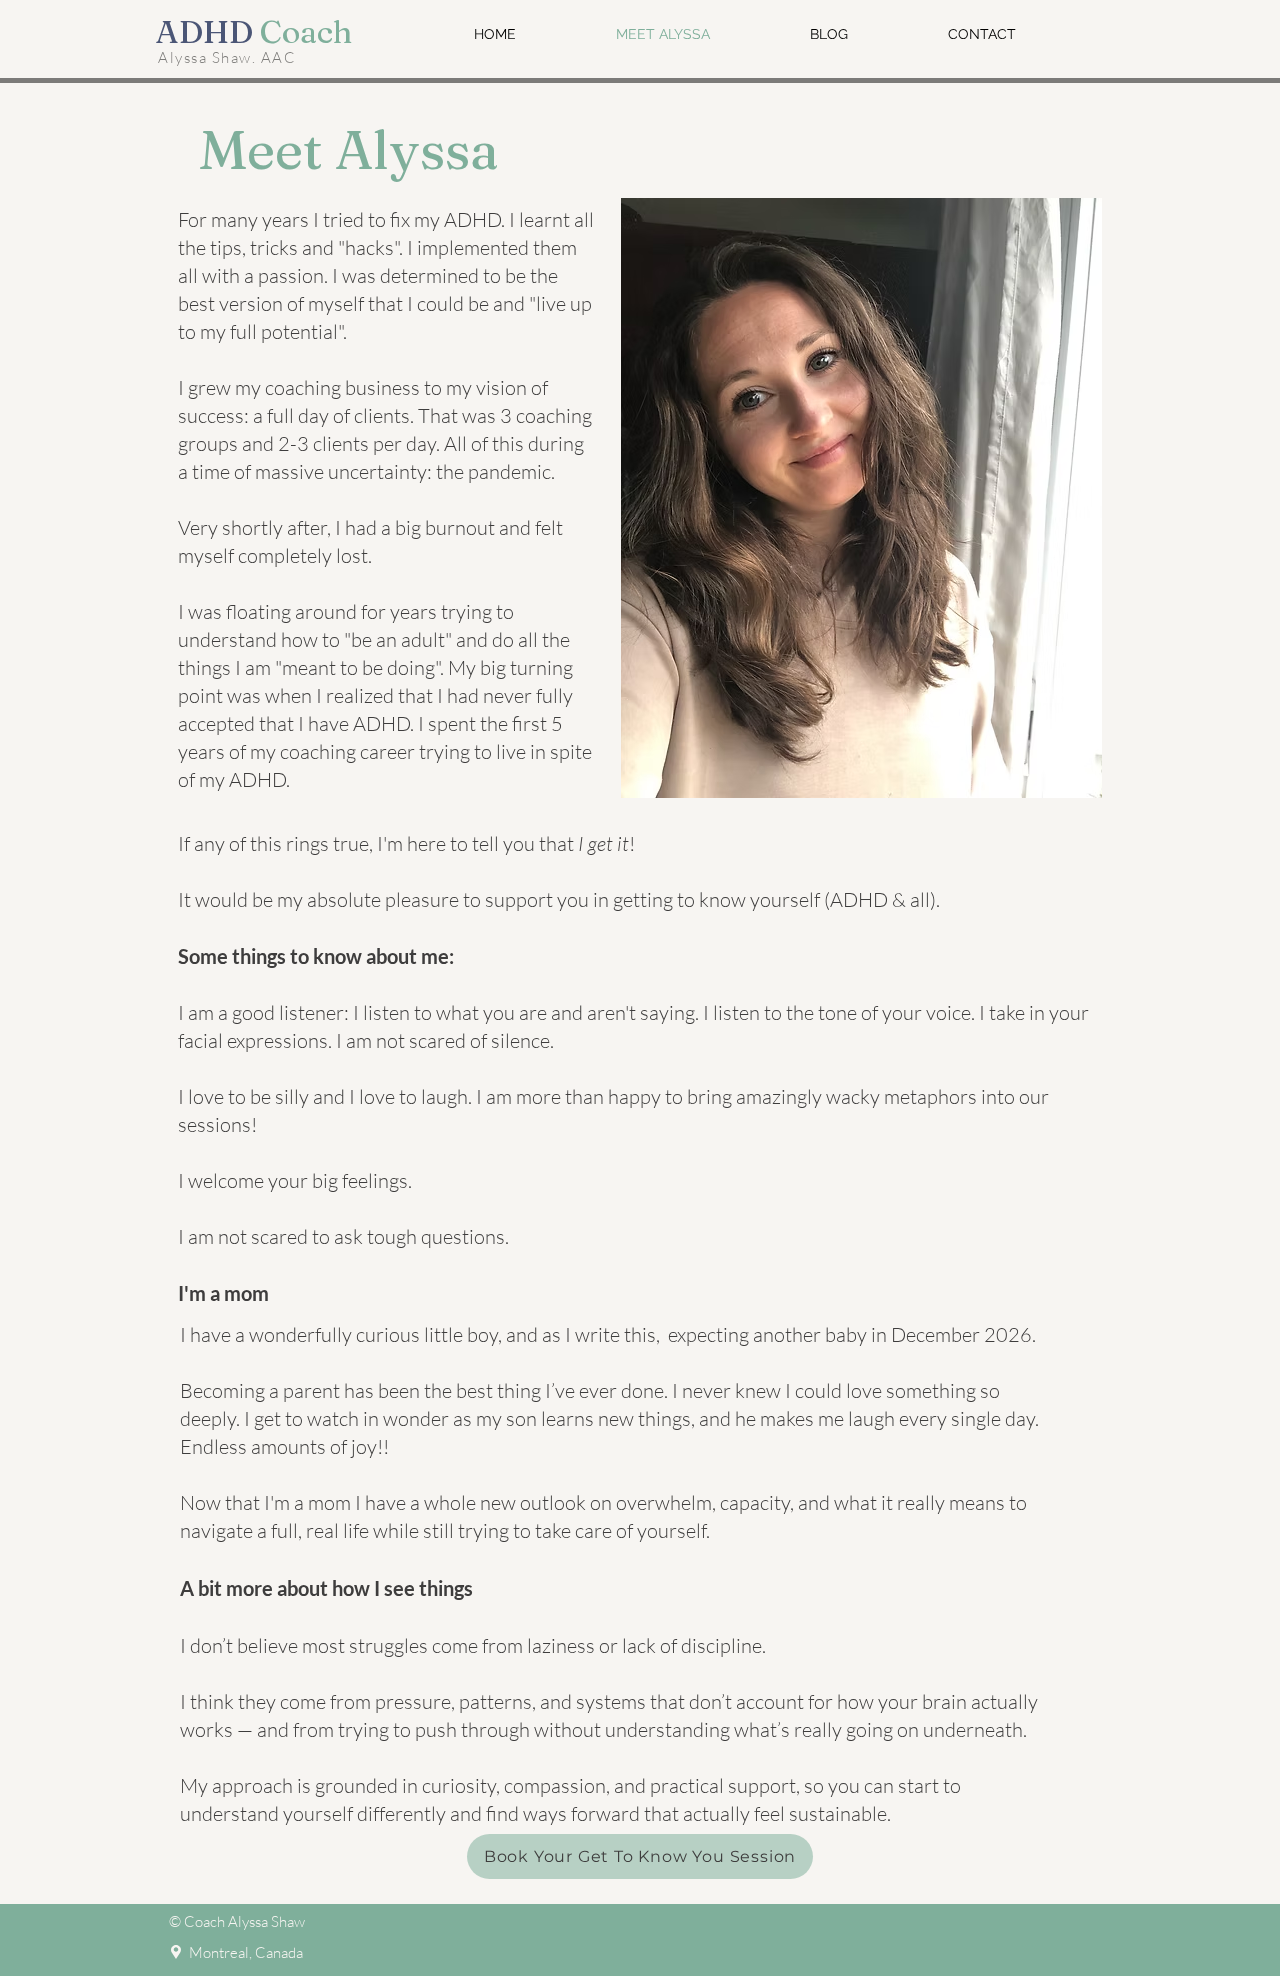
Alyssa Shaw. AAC (227, 57)
